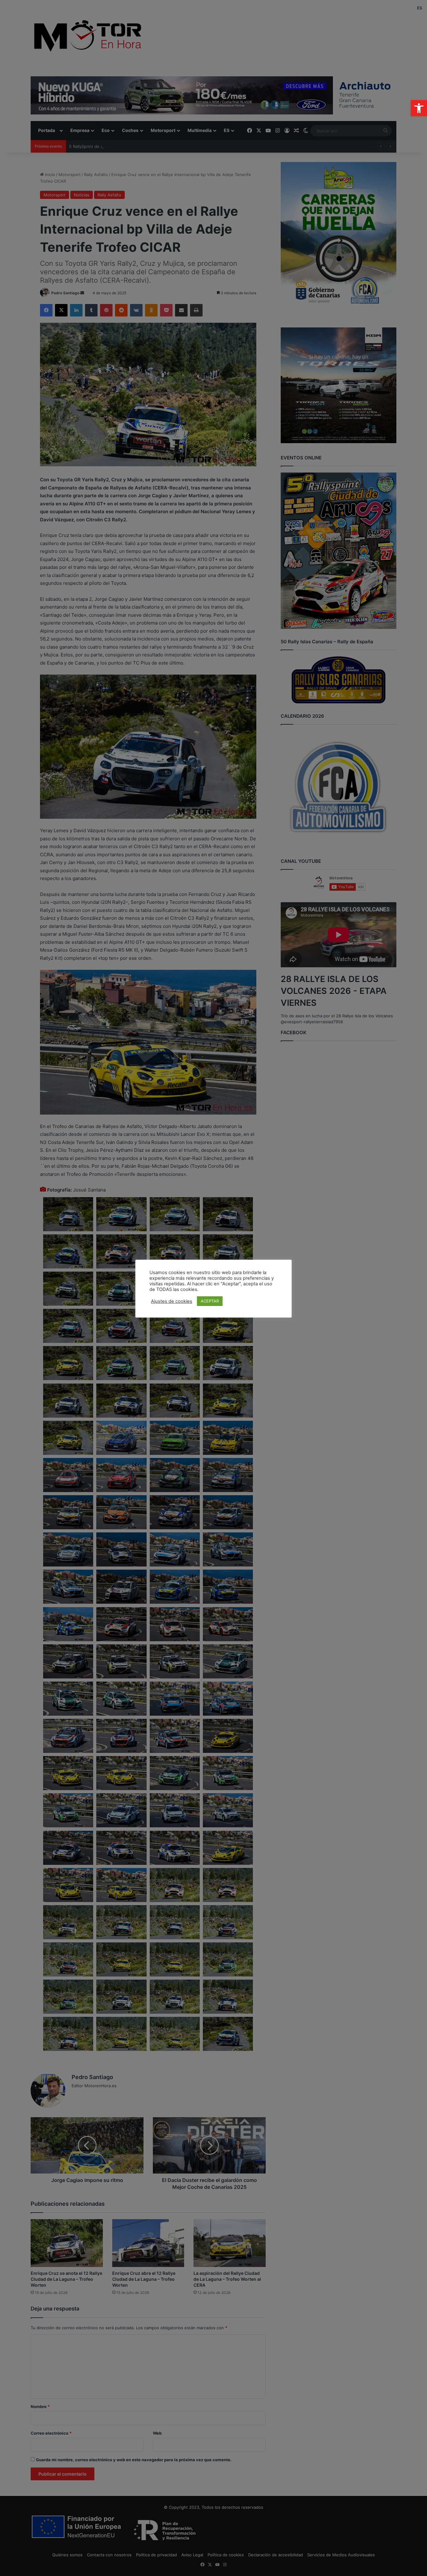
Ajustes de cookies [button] (172, 1301)
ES (420, 8)
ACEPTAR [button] (210, 1301)
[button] (419, 108)
